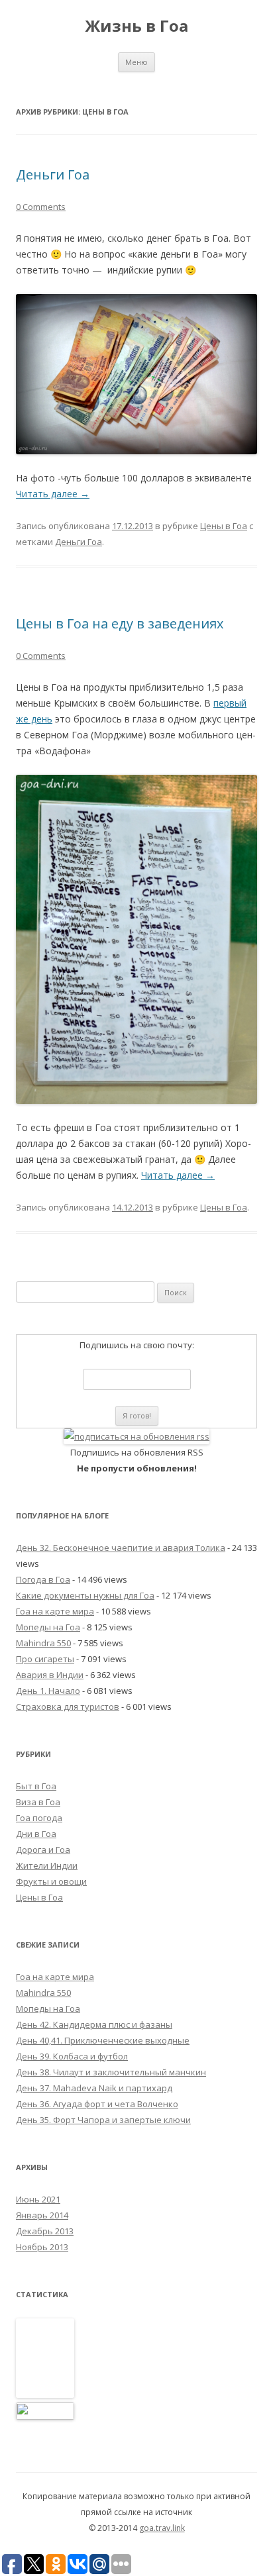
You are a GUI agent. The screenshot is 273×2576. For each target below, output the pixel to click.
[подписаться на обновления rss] (136, 1436)
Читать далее (53, 494)
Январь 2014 (42, 2215)
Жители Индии (47, 1865)
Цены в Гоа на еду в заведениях (120, 623)
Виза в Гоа (38, 1802)
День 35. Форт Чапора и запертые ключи (103, 2120)
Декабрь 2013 (45, 2231)
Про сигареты (45, 1659)
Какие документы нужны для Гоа (85, 1595)
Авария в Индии (50, 1675)
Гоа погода (39, 1818)
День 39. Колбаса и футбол (72, 2056)
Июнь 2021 (38, 2199)
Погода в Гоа (43, 1579)
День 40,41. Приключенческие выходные (103, 2040)
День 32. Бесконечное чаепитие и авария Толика (121, 1548)
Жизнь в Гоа (136, 26)
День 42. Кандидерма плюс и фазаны (94, 2024)
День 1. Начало (48, 1691)
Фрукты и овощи (51, 1881)
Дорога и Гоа (43, 1850)
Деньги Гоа (53, 174)
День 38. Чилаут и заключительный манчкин (111, 2072)
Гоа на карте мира (55, 1611)
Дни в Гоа (36, 1834)
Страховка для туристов (68, 1707)
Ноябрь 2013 (42, 2247)
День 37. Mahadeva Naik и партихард (94, 2088)
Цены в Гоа (224, 526)
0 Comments (41, 207)
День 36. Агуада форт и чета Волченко (97, 2104)
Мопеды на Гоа (48, 1627)
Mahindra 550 (43, 1643)
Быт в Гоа (36, 1786)
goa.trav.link (162, 2528)
